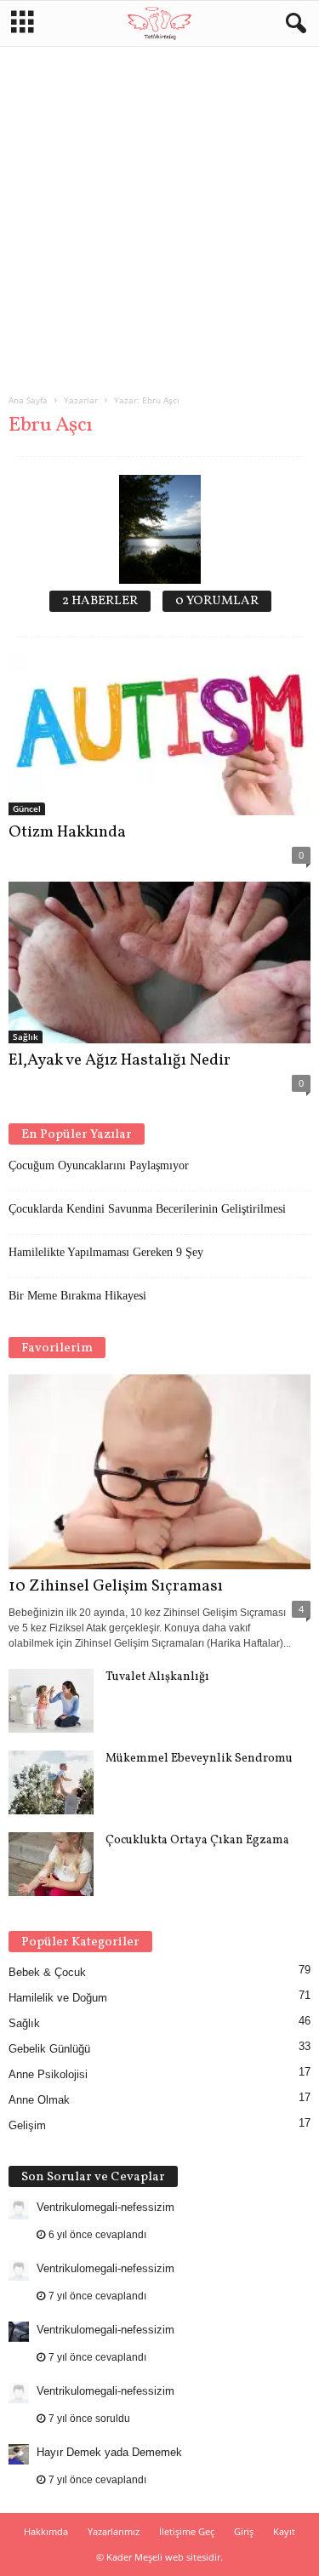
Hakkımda (46, 2531)
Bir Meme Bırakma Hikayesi (77, 1296)
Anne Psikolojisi (48, 2074)
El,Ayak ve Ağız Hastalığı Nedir (120, 1060)
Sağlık (26, 1037)
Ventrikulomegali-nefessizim (105, 2207)
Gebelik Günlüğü (49, 2049)
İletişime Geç (187, 2531)
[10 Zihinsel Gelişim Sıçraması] (159, 1472)
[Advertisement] (159, 213)
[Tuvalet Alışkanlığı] (51, 1701)
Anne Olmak (39, 2100)
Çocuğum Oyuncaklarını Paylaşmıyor (99, 1165)
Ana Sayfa (28, 400)
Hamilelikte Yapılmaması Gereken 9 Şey (106, 1252)
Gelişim (27, 2125)
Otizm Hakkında (67, 832)
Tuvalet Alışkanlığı (157, 1677)
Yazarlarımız (114, 2531)
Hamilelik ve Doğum (58, 1998)
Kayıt (284, 2531)
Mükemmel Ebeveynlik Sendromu (199, 1759)
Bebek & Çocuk (47, 1972)
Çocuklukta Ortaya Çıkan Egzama (197, 1840)
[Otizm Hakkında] (159, 735)
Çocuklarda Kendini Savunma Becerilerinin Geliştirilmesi (147, 1209)
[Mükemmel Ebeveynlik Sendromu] (51, 1782)
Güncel (27, 808)
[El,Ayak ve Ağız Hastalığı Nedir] (159, 962)
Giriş (244, 2531)
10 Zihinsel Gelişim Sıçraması (116, 1586)
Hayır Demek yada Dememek (109, 2452)
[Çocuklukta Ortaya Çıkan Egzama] (51, 1864)
